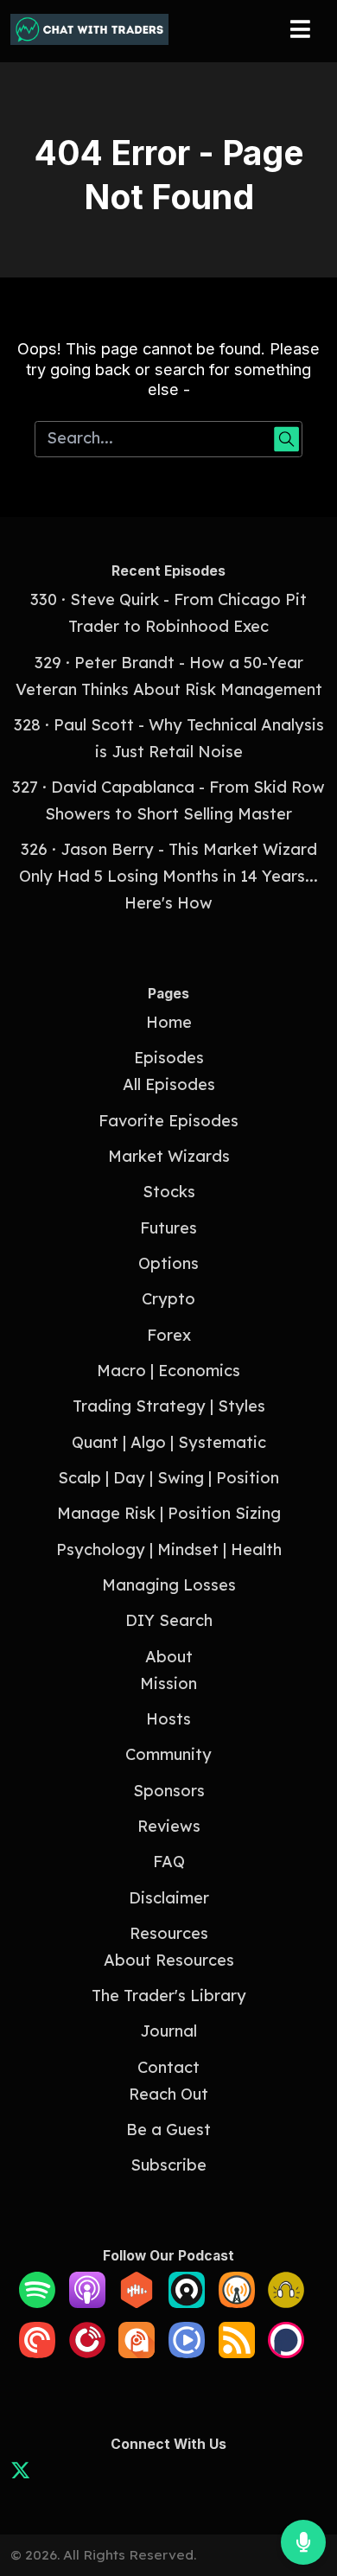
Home (169, 1022)
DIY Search (169, 1620)
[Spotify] (37, 2302)
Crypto (168, 1299)
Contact (168, 2067)
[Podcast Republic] (187, 2353)
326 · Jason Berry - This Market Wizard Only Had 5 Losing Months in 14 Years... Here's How (168, 876)
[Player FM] (87, 2353)
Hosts (168, 1719)
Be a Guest (168, 2130)
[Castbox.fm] (137, 2302)
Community (168, 1754)
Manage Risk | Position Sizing (169, 1513)
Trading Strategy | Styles (169, 1406)
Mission (168, 1683)
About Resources (169, 1960)
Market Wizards (169, 1156)
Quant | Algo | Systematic (169, 1442)
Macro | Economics (168, 1371)
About (169, 1657)
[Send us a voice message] (303, 2542)
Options (168, 1263)
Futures (168, 1228)
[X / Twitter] (20, 2474)
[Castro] (187, 2302)
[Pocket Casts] (37, 2353)
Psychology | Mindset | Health (169, 1549)
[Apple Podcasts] (87, 2302)
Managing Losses (169, 1585)
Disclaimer (169, 1898)
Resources (169, 1933)
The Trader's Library (169, 1996)
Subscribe (168, 2165)
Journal (168, 2031)
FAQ (169, 1862)
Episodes (169, 1058)
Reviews (169, 1826)
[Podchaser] (286, 2353)
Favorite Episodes (168, 1121)
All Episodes (169, 1084)
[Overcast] (237, 2302)
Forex (169, 1335)
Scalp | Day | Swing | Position (168, 1478)
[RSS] (237, 2353)
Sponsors (169, 1791)
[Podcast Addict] (137, 2353)
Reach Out (168, 2094)
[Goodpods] (286, 2302)
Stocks (169, 1192)
